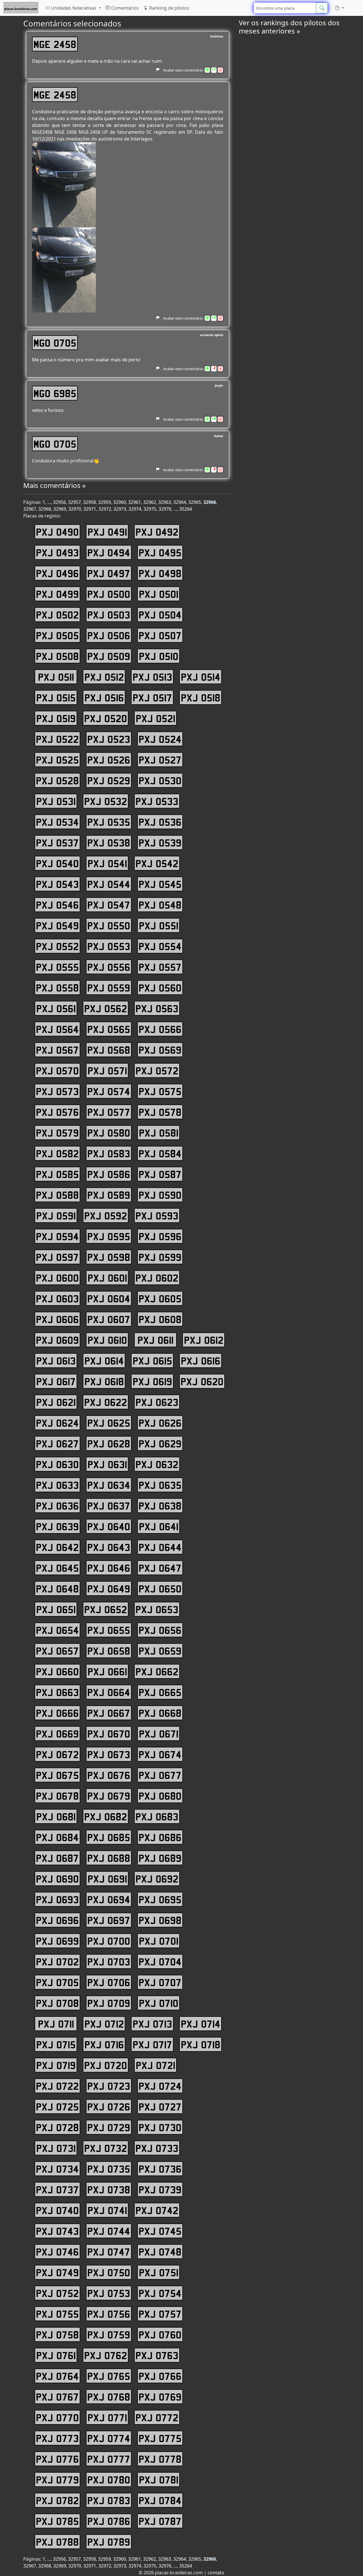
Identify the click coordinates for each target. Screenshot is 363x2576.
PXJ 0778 (160, 2459)
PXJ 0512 (104, 677)
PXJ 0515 (56, 697)
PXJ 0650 (160, 1588)
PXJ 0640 (109, 1526)
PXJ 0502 (57, 615)
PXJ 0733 (157, 2148)
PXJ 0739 (160, 2189)
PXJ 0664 (109, 1692)
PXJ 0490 (57, 532)
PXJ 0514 (201, 677)
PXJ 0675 (57, 1775)
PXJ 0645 (57, 1568)
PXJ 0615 (152, 1361)
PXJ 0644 (160, 1547)
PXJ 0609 (57, 1340)
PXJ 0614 (104, 1361)
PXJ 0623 (157, 1402)
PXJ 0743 (57, 2231)
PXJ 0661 (107, 1671)
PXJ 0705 (57, 1982)
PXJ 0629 (160, 1443)
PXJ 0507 (160, 635)
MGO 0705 (55, 343)
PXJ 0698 (160, 1920)
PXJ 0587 (160, 1174)
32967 (30, 509)
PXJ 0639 (57, 1526)
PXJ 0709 (109, 2003)
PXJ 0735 (109, 2169)
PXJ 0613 (56, 1361)
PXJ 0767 (57, 2397)
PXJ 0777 (109, 2459)
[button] (339, 8)
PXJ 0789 (109, 2542)
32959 (105, 502)
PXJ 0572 (157, 1070)
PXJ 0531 (56, 801)
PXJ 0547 (109, 905)
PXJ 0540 (57, 863)
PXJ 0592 (106, 1215)
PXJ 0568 (109, 1050)
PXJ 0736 (160, 2169)
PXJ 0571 (107, 1070)
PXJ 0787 (160, 2521)
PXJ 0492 (157, 532)
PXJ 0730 (160, 2127)
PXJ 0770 (57, 2417)
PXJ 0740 (57, 2210)
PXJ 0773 (57, 2438)
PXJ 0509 (109, 656)
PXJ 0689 (160, 1858)
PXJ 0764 (57, 2376)
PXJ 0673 (109, 1754)
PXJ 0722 (57, 2086)
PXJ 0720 (106, 2065)
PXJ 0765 (109, 2376)
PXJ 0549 (57, 925)
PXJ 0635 (160, 1485)
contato (216, 2573)
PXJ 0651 (56, 1609)
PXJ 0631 (107, 1464)
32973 (120, 509)
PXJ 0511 (56, 677)
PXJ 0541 (107, 863)
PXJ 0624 (57, 1423)
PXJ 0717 (152, 2044)
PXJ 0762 (106, 2355)
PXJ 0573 (57, 1091)
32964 (180, 502)
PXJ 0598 (109, 1257)
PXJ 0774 (109, 2438)
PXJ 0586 (109, 1174)
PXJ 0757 (160, 2314)
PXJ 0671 (159, 1734)
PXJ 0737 (57, 2189)
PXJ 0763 (157, 2355)
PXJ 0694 (109, 1899)
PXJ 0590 (160, 1195)
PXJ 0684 (57, 1837)
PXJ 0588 (57, 1195)
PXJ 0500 (109, 594)
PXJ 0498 (160, 573)
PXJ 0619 (152, 1381)
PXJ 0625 (109, 1423)
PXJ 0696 (57, 1920)
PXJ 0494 (109, 552)
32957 (74, 502)
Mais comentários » (54, 485)
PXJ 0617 (56, 1381)
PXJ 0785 (57, 2521)
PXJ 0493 (57, 552)
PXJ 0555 (57, 967)
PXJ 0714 (201, 2024)
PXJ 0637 (109, 1506)
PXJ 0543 (57, 884)
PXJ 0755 (57, 2314)
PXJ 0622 (106, 1402)
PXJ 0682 (106, 1816)
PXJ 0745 (160, 2231)
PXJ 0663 (57, 1692)
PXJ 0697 (109, 1920)
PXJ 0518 (201, 697)
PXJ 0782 (57, 2500)
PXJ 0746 (57, 2252)
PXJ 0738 (109, 2189)
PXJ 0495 (160, 552)
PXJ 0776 (57, 2459)
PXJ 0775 (160, 2438)
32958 (89, 502)
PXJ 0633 (57, 1485)
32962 (150, 502)
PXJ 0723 (109, 2086)
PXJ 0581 (159, 1133)
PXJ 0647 (160, 1568)
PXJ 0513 (152, 677)
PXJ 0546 (57, 905)
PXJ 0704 (160, 1961)
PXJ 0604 (109, 1298)
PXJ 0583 (109, 1153)
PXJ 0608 (160, 1319)
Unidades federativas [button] (74, 8)
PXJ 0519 (56, 718)
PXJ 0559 (109, 988)
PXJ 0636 (57, 1506)
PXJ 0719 (56, 2065)
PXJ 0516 (104, 697)
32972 (105, 509)
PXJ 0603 (57, 1298)
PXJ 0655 (109, 1630)
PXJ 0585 (57, 1174)
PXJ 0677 (160, 1775)
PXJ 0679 (109, 1796)
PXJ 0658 (109, 1651)
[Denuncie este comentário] (158, 70)
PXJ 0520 (106, 718)
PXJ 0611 (156, 1340)
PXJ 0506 (109, 635)
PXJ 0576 (57, 1112)
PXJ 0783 (109, 2500)
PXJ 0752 (57, 2293)
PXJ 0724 (160, 2086)
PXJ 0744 (109, 2231)
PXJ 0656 (160, 1630)
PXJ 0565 (109, 1029)
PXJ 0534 (57, 822)
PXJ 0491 (107, 532)
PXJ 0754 (160, 2293)
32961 (135, 502)
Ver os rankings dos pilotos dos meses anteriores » (289, 27)
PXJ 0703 (109, 1961)
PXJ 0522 (57, 739)
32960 (120, 502)
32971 (90, 509)
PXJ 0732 (106, 2148)
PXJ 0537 (57, 842)
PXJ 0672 (57, 1754)
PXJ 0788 (57, 2542)
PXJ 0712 (104, 2024)
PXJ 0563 (157, 1008)
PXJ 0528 (57, 780)
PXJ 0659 (160, 1651)
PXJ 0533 (157, 801)
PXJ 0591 (56, 1215)
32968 (45, 509)
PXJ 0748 (160, 2252)
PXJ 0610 (107, 1340)
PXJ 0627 (57, 1443)
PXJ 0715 (56, 2044)
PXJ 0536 (160, 822)
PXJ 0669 (57, 1734)
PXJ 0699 (57, 1941)
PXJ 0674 (160, 1754)
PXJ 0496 (57, 573)
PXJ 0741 (107, 2210)
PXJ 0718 (201, 2044)
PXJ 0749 (57, 2272)
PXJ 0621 (56, 1402)
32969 (60, 509)
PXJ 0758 (57, 2334)
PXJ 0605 (160, 1298)
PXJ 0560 (160, 988)
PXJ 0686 (160, 1837)
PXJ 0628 (109, 1443)
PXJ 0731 (56, 2148)
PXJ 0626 (160, 1423)
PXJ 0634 (109, 1485)
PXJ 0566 (160, 1029)
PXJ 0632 (157, 1464)
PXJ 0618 (104, 1381)
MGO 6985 (55, 393)
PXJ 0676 (109, 1775)
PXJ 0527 (160, 760)
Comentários (124, 8)
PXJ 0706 (109, 1982)
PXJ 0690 (57, 1879)
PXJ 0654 (57, 1630)
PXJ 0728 (57, 2127)
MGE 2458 (55, 44)
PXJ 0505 (57, 635)
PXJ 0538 (109, 842)
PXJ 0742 (157, 2210)
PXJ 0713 (152, 2024)
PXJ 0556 (109, 967)
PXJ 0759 (109, 2334)
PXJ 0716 (104, 2044)
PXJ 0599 (160, 1257)
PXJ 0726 (109, 2107)
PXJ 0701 (159, 1941)
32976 (165, 509)
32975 (150, 509)
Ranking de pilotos (169, 8)
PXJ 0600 (57, 1278)
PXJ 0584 (160, 1153)
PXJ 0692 (157, 1879)
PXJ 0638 (160, 1506)
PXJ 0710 (159, 2003)
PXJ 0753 (109, 2293)
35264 (186, 509)
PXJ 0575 (160, 1091)
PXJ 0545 (160, 884)
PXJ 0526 (109, 760)
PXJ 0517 (152, 697)
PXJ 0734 (57, 2169)
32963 (165, 502)
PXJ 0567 (57, 1050)
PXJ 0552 (57, 946)
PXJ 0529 (109, 780)
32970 (75, 509)
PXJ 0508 (57, 656)
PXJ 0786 (109, 2521)
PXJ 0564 (57, 1029)
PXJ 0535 (109, 822)
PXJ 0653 (157, 1609)
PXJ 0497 (109, 573)
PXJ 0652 (106, 1609)
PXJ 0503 (109, 615)
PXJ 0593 (157, 1215)
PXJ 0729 (109, 2127)
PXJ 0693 (57, 1899)
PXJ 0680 (160, 1796)
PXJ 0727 (160, 2107)
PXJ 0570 (57, 1070)
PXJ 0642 (57, 1547)
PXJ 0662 (157, 1671)
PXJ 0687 (57, 1858)
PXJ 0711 (56, 2024)
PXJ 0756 (109, 2314)
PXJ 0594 (57, 1236)
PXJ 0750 (109, 2272)
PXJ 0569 (160, 1050)
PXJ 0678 (57, 1796)
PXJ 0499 (57, 594)
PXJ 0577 (109, 1112)
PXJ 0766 (160, 2376)
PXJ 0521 (156, 718)
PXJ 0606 (57, 1319)
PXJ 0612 (204, 1340)
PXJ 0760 (160, 2334)
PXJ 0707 (160, 1982)
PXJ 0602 (157, 1278)
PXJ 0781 (159, 2479)
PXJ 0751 (159, 2272)
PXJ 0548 (160, 905)
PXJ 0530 (160, 780)
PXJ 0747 (109, 2252)
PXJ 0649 (109, 1588)
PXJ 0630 (57, 1464)
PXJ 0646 (109, 1568)
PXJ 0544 (109, 884)
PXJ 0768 (109, 2397)
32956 (59, 502)
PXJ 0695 (160, 1899)
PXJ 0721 (156, 2065)
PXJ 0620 (202, 1381)
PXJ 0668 (160, 1713)
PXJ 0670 (109, 1734)
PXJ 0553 (109, 946)
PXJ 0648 (57, 1588)
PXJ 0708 (57, 2003)
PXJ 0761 (56, 2355)
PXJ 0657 (57, 1651)
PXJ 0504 (160, 615)
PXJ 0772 (157, 2417)
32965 (195, 502)
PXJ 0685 (109, 1837)
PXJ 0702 (57, 1961)
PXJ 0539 (160, 842)
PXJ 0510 (159, 656)
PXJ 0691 (107, 1879)
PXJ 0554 (160, 946)
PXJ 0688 (109, 1858)
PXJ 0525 (57, 760)
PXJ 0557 (160, 967)
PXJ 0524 (160, 739)
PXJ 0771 (107, 2417)
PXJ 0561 (56, 1008)
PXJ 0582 (57, 1153)
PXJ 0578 (160, 1112)
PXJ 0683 (157, 1816)
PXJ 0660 (57, 1671)
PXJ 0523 (109, 739)
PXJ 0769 (160, 2397)
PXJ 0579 (57, 1133)
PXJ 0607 (109, 1319)
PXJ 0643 (109, 1547)
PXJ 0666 (57, 1713)
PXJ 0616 (201, 1361)
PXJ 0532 (106, 801)
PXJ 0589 (109, 1195)
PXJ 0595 (109, 1236)
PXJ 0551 (159, 925)
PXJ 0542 (157, 863)
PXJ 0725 (57, 2107)
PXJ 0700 (109, 1941)
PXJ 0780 (109, 2479)
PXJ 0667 (109, 1713)
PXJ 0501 (159, 594)
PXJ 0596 (160, 1236)
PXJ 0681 (56, 1816)
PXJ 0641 (159, 1526)
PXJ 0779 (57, 2479)
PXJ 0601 (107, 1278)
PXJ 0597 (57, 1257)
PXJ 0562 (106, 1008)
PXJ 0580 (109, 1133)
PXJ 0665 (160, 1692)
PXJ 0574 (109, 1091)
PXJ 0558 (57, 988)
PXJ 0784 (160, 2500)
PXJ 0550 (109, 925)
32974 (135, 509)
